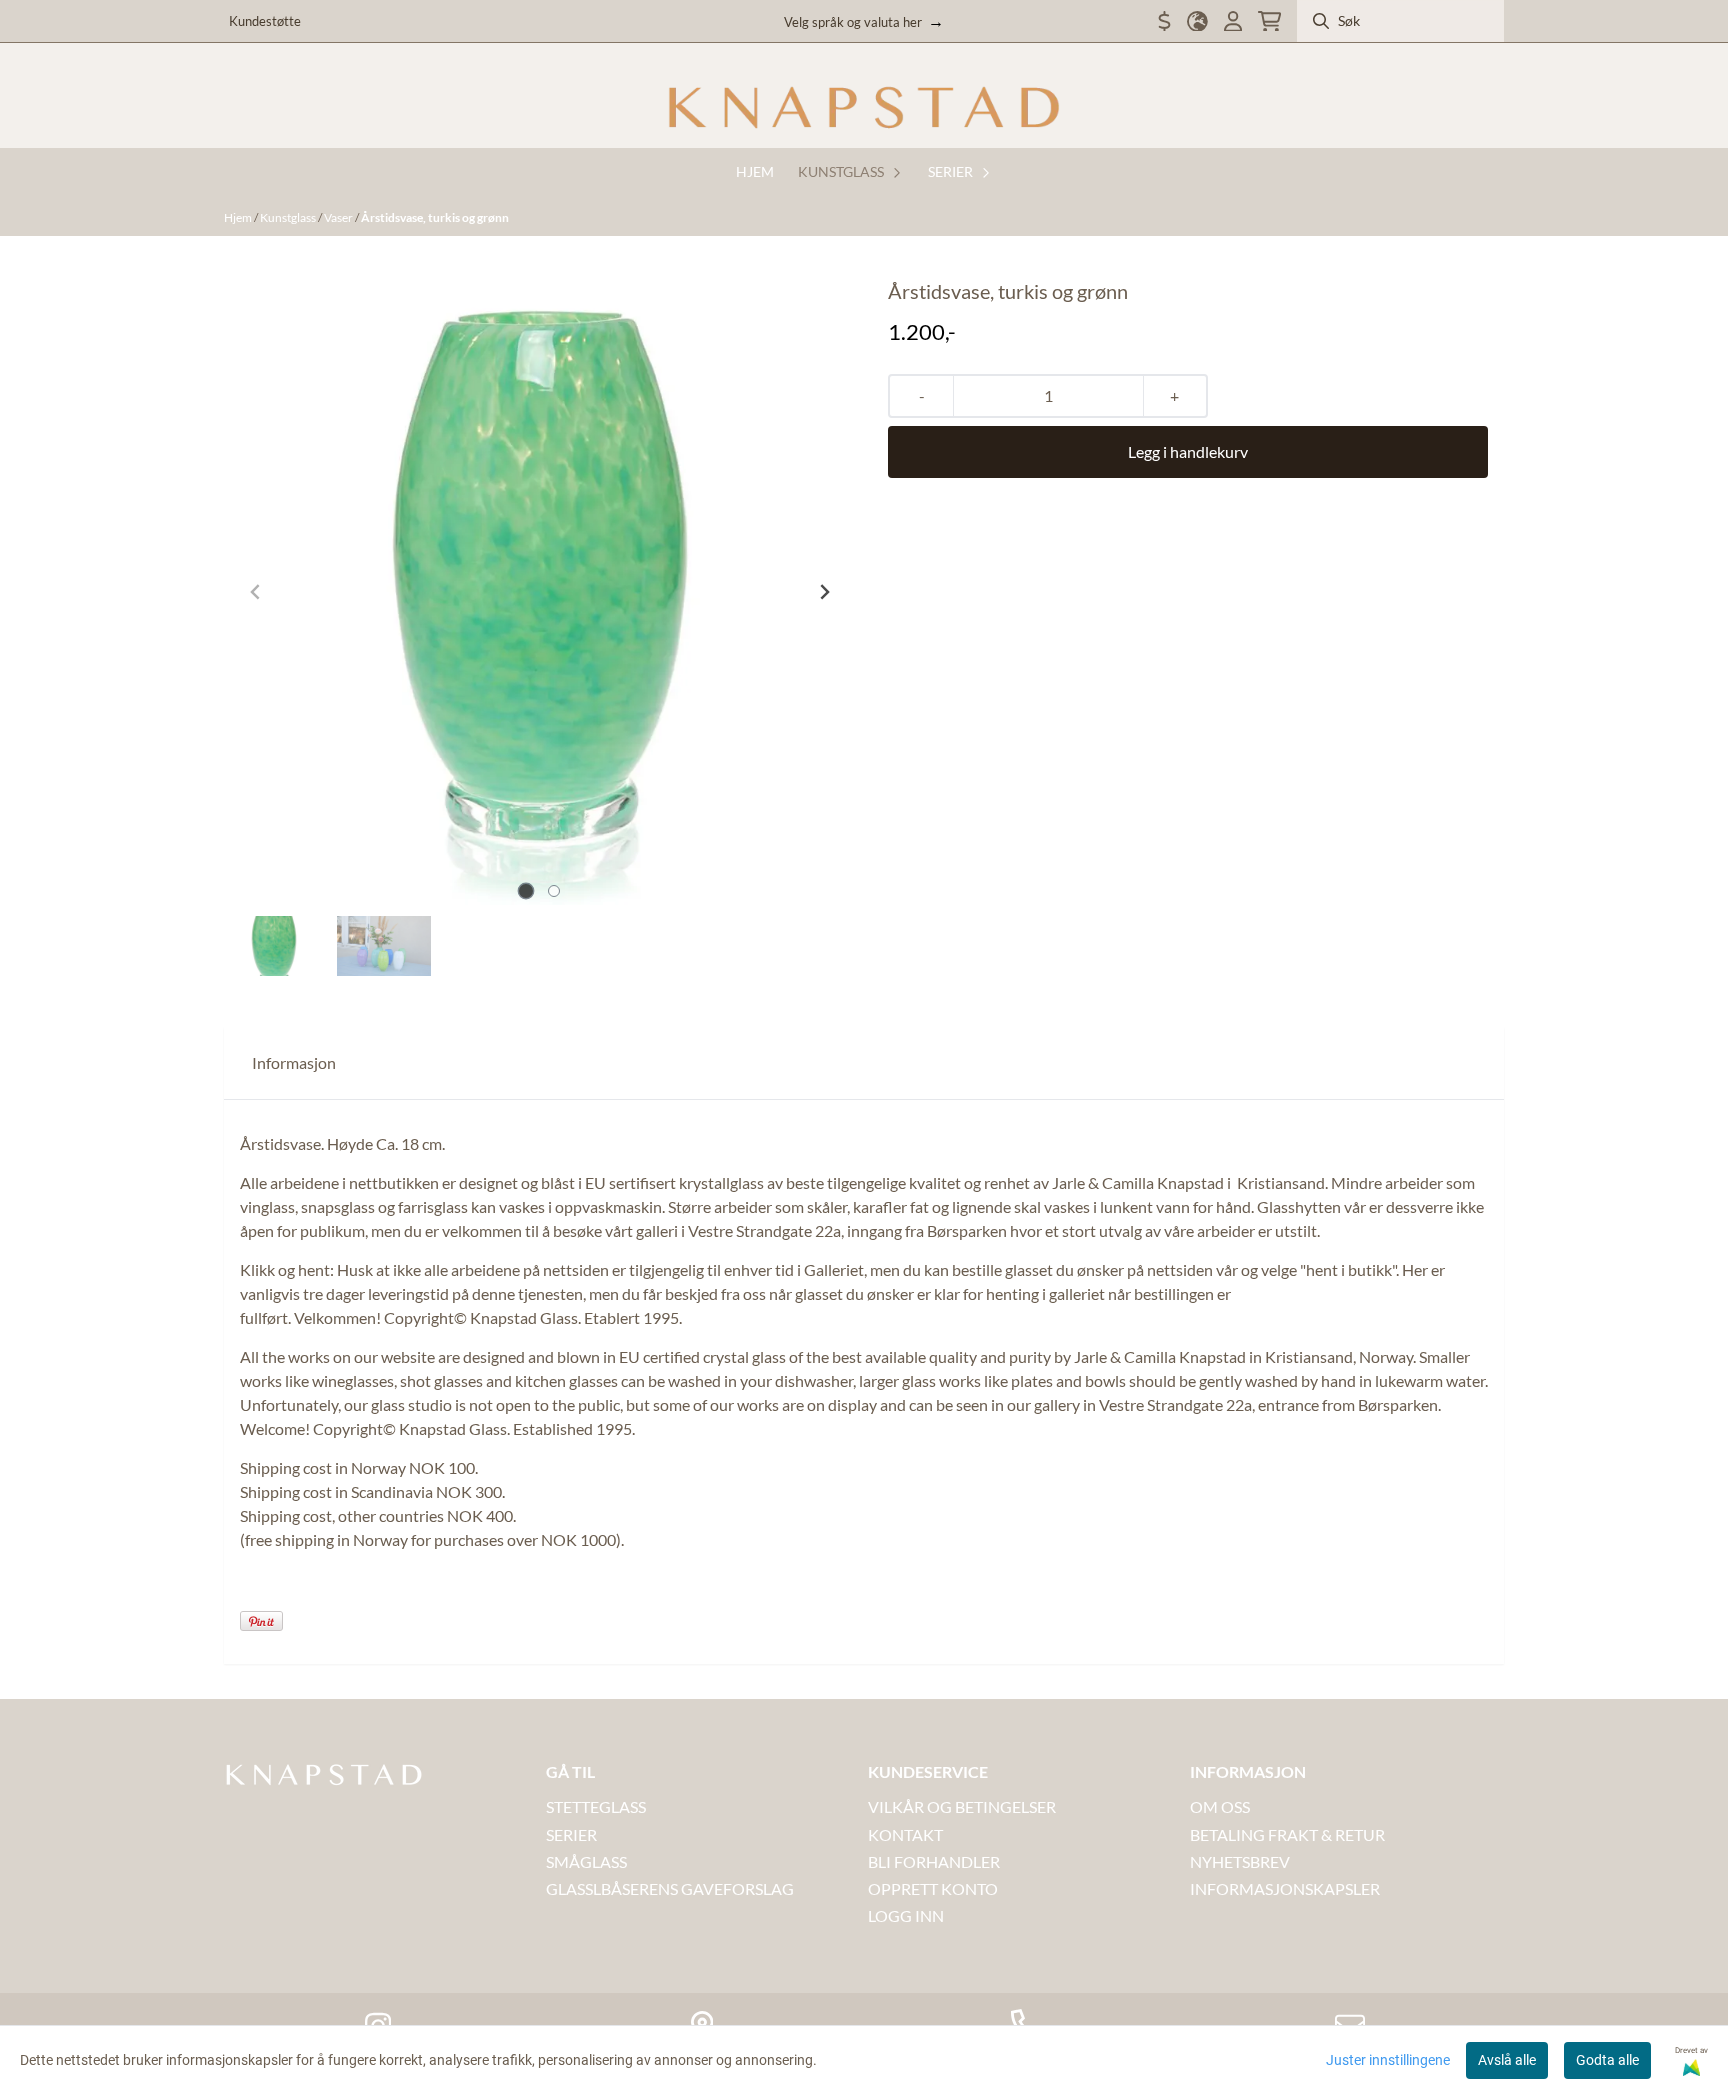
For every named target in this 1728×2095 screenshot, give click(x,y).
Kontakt (905, 1834)
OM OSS (1220, 1806)
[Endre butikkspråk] (1197, 21)
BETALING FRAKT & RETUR (1287, 1834)
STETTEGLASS (596, 1806)
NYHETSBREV (1240, 1861)
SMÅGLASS (586, 1861)
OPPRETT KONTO (933, 1888)
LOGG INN (906, 1915)
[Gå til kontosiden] (1233, 21)
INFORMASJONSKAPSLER (1285, 1888)
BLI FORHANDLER (934, 1861)
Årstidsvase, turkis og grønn (435, 217)
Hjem (239, 217)
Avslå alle (1507, 2060)
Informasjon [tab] (294, 1062)
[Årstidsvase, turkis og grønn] (540, 592)
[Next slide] (824, 592)
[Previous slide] (256, 592)
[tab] (526, 891)
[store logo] (864, 108)
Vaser (339, 217)
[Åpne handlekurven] (1269, 21)
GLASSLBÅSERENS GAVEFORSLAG (670, 1888)
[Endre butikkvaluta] (1164, 21)
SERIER (571, 1834)
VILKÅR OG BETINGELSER (962, 1806)
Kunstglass (289, 217)
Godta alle (1607, 2060)
